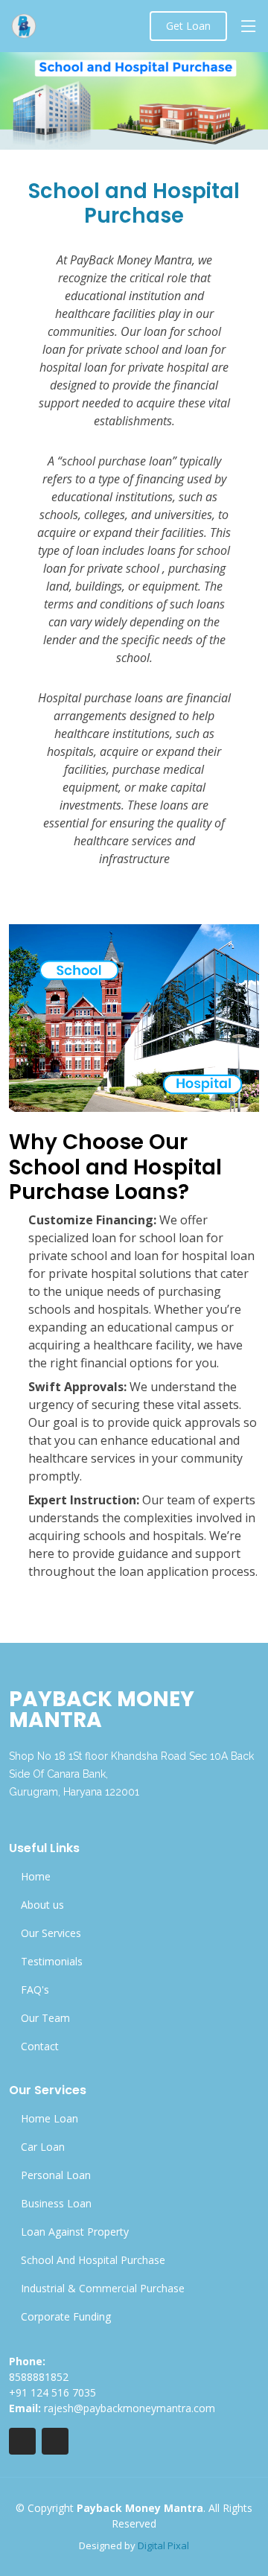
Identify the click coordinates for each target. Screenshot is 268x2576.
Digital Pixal (163, 2545)
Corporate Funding (66, 2317)
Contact (40, 2047)
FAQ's (35, 1990)
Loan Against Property (75, 2232)
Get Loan (188, 26)
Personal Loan (56, 2175)
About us (42, 1905)
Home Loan (50, 2119)
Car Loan (43, 2147)
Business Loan (56, 2204)
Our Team (45, 2018)
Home (36, 1877)
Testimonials (52, 1962)
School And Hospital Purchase (93, 2260)
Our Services (51, 1933)
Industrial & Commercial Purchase (103, 2289)
